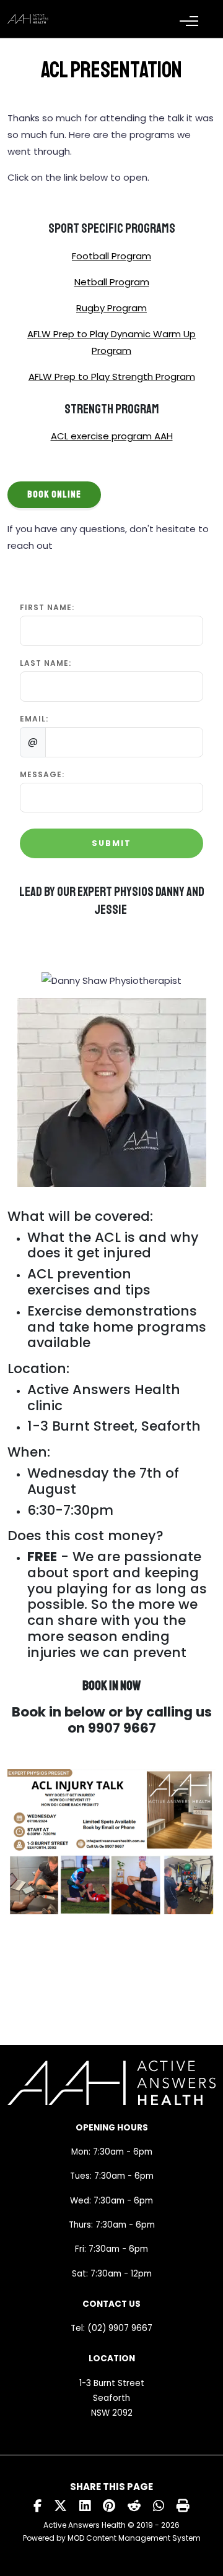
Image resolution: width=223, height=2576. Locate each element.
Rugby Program (111, 308)
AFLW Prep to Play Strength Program (112, 377)
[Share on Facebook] (37, 2506)
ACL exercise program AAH (112, 436)
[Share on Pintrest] (109, 2506)
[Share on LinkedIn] (85, 2506)
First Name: (47, 607)
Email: (34, 719)
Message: (42, 774)
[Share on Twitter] (60, 2506)
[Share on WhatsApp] (159, 2506)
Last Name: (46, 663)
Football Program (111, 256)
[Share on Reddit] (134, 2506)
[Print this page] (183, 2506)
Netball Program (112, 282)
